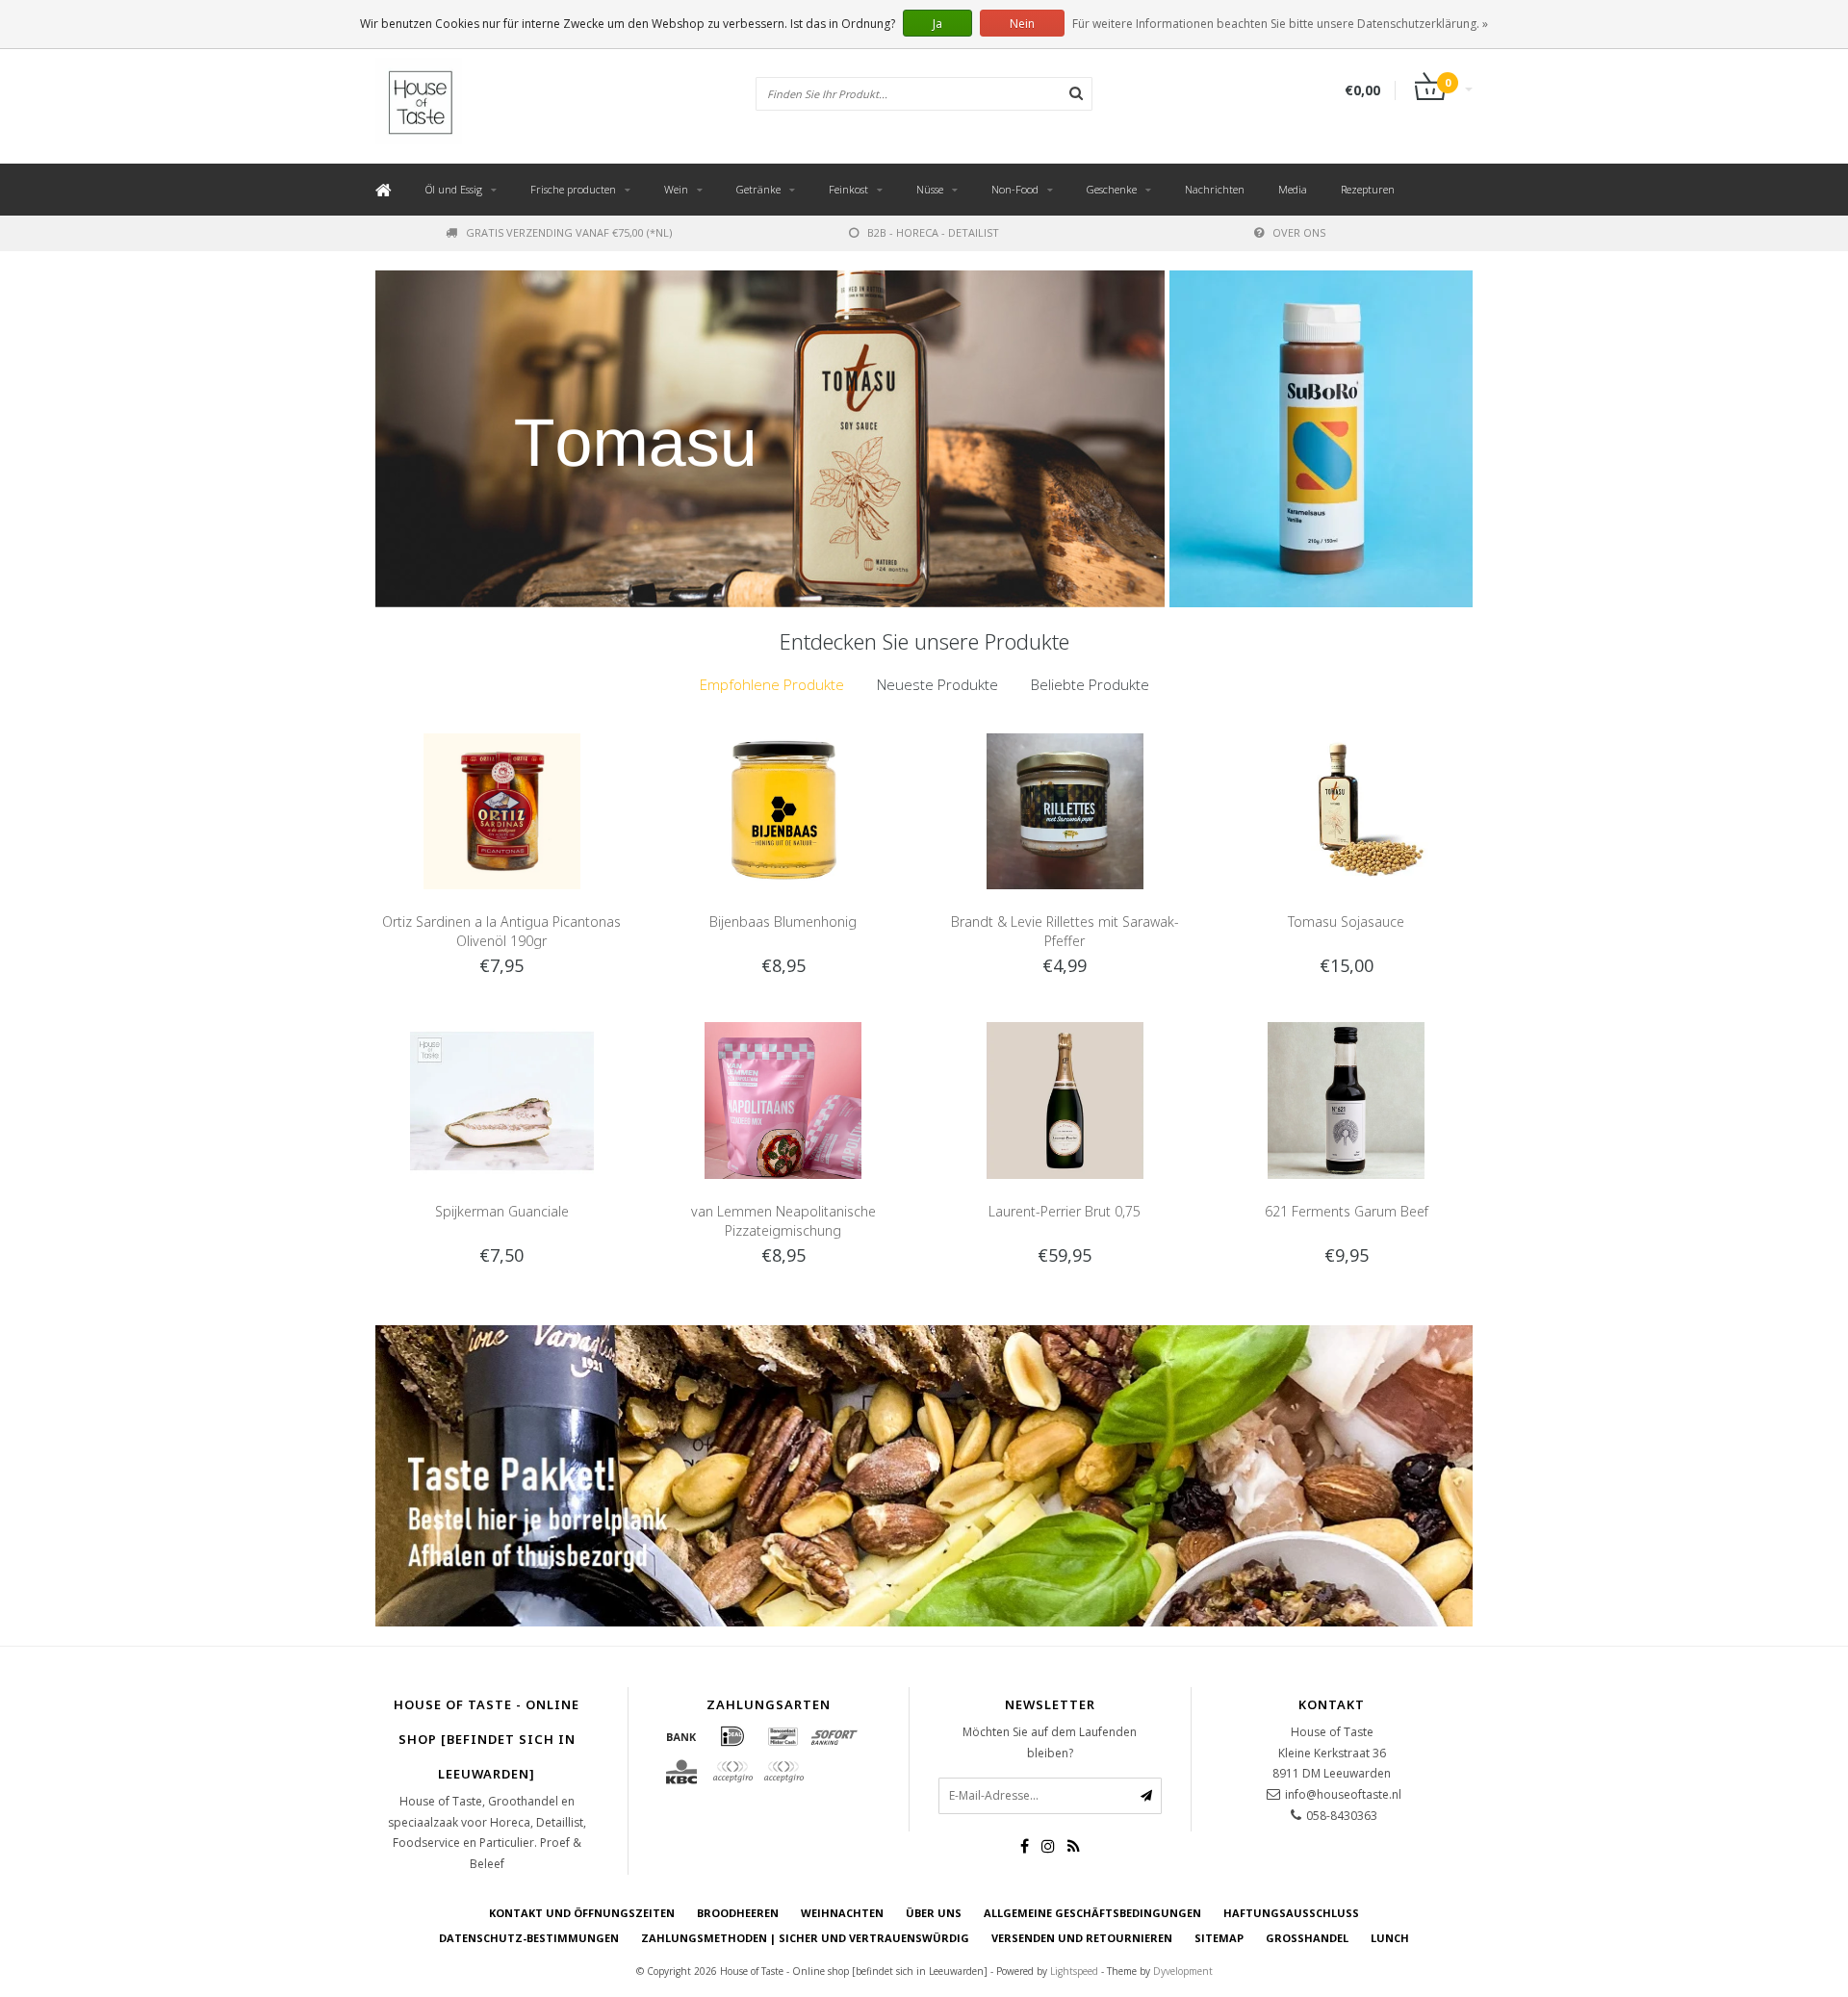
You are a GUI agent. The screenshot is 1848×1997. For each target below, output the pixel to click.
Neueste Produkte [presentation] (937, 684)
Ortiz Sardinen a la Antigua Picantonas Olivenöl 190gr (501, 931)
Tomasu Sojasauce (1346, 922)
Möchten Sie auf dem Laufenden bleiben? (1050, 1742)
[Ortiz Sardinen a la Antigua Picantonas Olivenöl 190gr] (502, 810)
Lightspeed (1074, 1971)
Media (1293, 189)
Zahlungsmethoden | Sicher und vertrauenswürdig (805, 1938)
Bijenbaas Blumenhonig (783, 922)
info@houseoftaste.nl (1343, 1794)
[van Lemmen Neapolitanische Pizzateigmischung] (783, 1099)
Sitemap (1219, 1938)
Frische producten (573, 189)
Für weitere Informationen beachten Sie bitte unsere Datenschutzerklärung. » (1280, 24)
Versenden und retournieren (1082, 1938)
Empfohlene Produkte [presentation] (772, 684)
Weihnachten (842, 1913)
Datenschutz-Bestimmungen (529, 1938)
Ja (937, 24)
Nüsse (930, 189)
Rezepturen (1368, 189)
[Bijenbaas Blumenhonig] (783, 810)
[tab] (772, 685)
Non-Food (1015, 189)
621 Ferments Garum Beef (1347, 1211)
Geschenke (1112, 189)
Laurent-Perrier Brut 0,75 (1065, 1211)
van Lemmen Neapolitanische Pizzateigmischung (783, 1221)
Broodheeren (738, 1913)
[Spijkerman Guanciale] (502, 1099)
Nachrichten (1215, 189)
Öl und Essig (454, 189)
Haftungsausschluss (1291, 1913)
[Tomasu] (770, 439)
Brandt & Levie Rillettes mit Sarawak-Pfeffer (1065, 931)
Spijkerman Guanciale (502, 1211)
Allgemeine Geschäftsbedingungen (1092, 1913)
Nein (1022, 24)
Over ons (1299, 232)
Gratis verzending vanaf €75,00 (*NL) (569, 232)
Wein (676, 189)
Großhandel (1307, 1938)
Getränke (758, 189)
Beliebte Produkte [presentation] (1090, 684)
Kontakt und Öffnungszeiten (582, 1913)
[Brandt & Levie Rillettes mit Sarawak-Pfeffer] (1065, 810)
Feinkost (848, 189)
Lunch (1390, 1938)
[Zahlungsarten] (681, 1736)
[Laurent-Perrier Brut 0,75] (1065, 1099)
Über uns (934, 1913)
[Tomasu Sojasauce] (1346, 810)
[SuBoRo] (1321, 439)
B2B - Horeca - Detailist (933, 232)
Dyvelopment (1183, 1971)
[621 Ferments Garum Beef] (1346, 1099)
